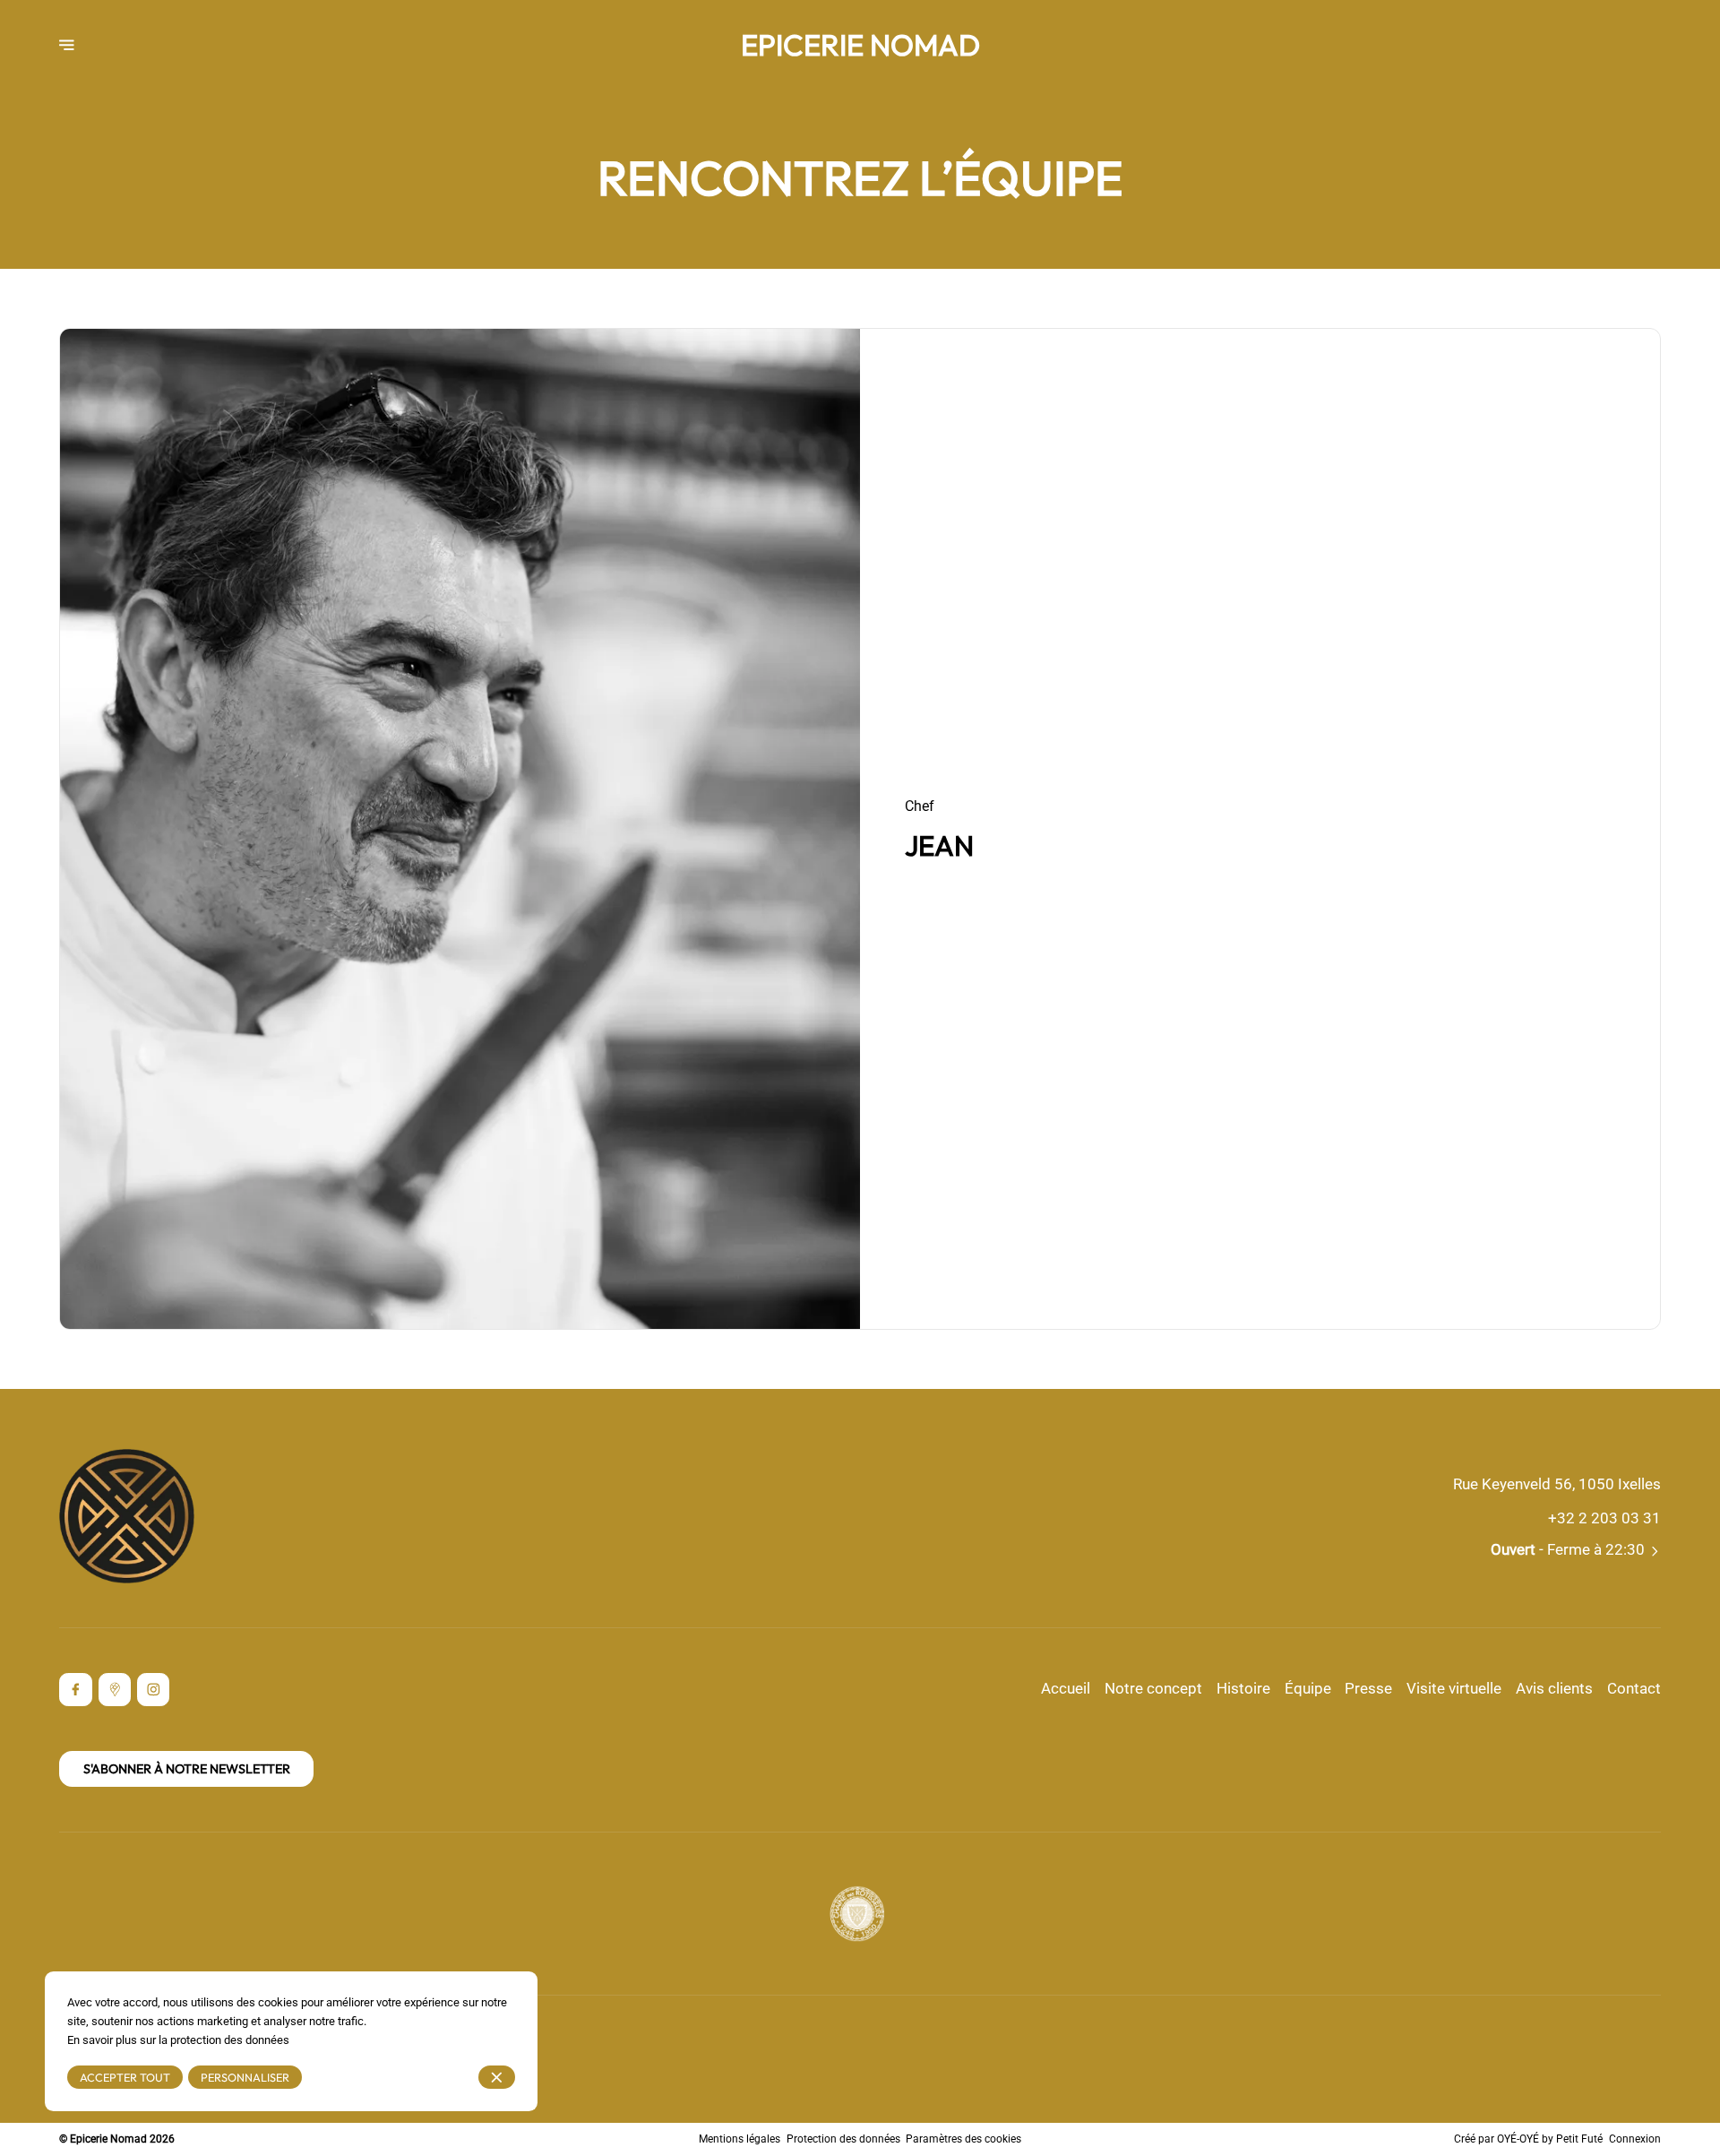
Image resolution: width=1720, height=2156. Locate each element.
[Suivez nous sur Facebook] (76, 1690)
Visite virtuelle (1454, 1689)
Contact (1634, 1689)
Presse (1368, 1689)
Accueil (1066, 1689)
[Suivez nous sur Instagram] (154, 1690)
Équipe (1308, 1689)
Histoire (1243, 1689)
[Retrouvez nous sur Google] (115, 1690)
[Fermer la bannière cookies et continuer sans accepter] (497, 2078)
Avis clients (1554, 1689)
